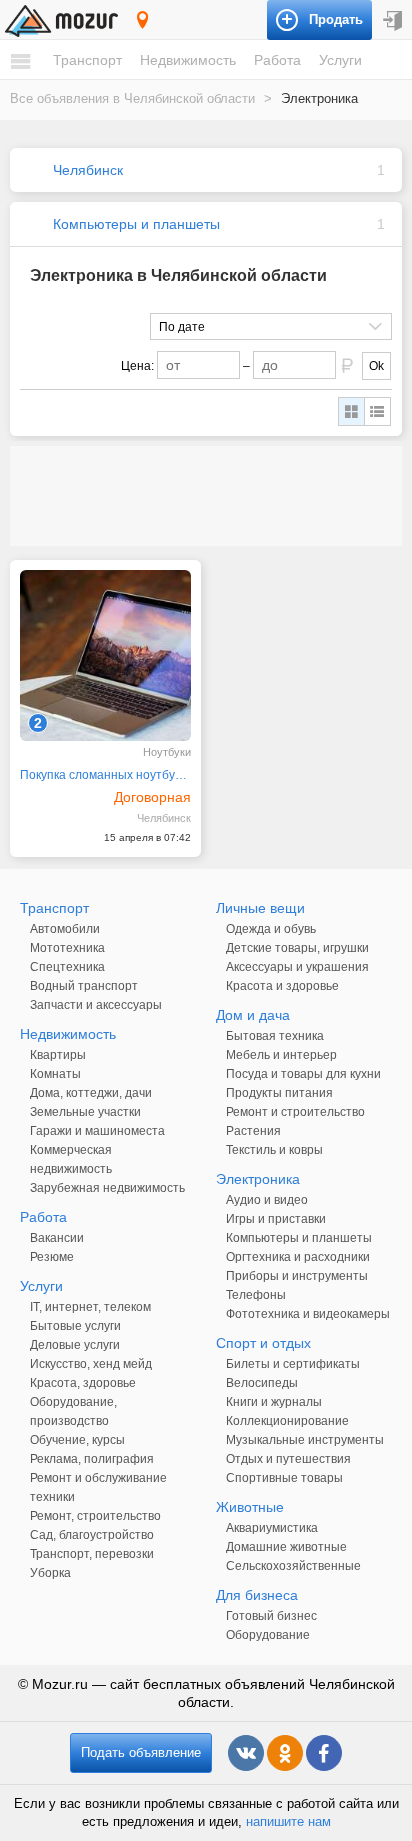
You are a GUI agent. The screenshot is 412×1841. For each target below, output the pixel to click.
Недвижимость (188, 60)
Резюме (52, 1257)
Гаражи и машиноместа (97, 1131)
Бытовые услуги (75, 1326)
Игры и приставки (276, 1219)
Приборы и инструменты (297, 1276)
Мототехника (67, 948)
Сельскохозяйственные (293, 1566)
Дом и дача (253, 1015)
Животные (250, 1507)
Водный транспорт (84, 986)
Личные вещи (260, 908)
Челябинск (88, 170)
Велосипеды (262, 1383)
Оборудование (268, 1635)
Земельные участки (85, 1112)
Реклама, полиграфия (92, 1459)
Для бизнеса (257, 1595)
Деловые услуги (75, 1345)
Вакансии (57, 1238)
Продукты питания (279, 1093)
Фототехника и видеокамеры (308, 1314)
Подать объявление (141, 1752)
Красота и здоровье (282, 986)
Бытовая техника (275, 1036)
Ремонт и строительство (295, 1112)
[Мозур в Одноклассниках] (285, 1753)
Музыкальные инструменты (305, 1440)
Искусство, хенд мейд (91, 1364)
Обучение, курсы (77, 1440)
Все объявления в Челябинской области (132, 98)
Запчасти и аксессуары (96, 1005)
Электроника (258, 1179)
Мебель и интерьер (281, 1055)
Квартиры (58, 1055)
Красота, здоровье (83, 1383)
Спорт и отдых (263, 1343)
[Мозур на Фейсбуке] (324, 1753)
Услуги (340, 60)
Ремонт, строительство (95, 1516)
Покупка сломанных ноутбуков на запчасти (105, 775)
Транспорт (87, 60)
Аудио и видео (267, 1200)
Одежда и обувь (271, 929)
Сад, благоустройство (92, 1535)
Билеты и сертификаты (293, 1364)
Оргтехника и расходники (298, 1257)
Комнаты (55, 1074)
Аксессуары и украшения (297, 967)
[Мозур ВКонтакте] (246, 1753)
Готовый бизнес (271, 1616)
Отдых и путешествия (288, 1459)
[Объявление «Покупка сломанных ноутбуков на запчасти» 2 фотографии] (105, 655)
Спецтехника (67, 967)
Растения (253, 1131)
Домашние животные (286, 1547)
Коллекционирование (287, 1421)
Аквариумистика (272, 1528)
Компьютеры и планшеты (136, 224)
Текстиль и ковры (274, 1150)
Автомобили (65, 929)
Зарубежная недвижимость (107, 1188)
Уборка (50, 1573)
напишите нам (288, 1821)
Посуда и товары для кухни (303, 1074)
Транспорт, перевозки (92, 1554)
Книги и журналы (274, 1402)
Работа (277, 60)
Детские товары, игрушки (297, 948)
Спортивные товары (284, 1478)
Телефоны (256, 1295)
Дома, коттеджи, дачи (91, 1093)
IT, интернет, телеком (90, 1307)
